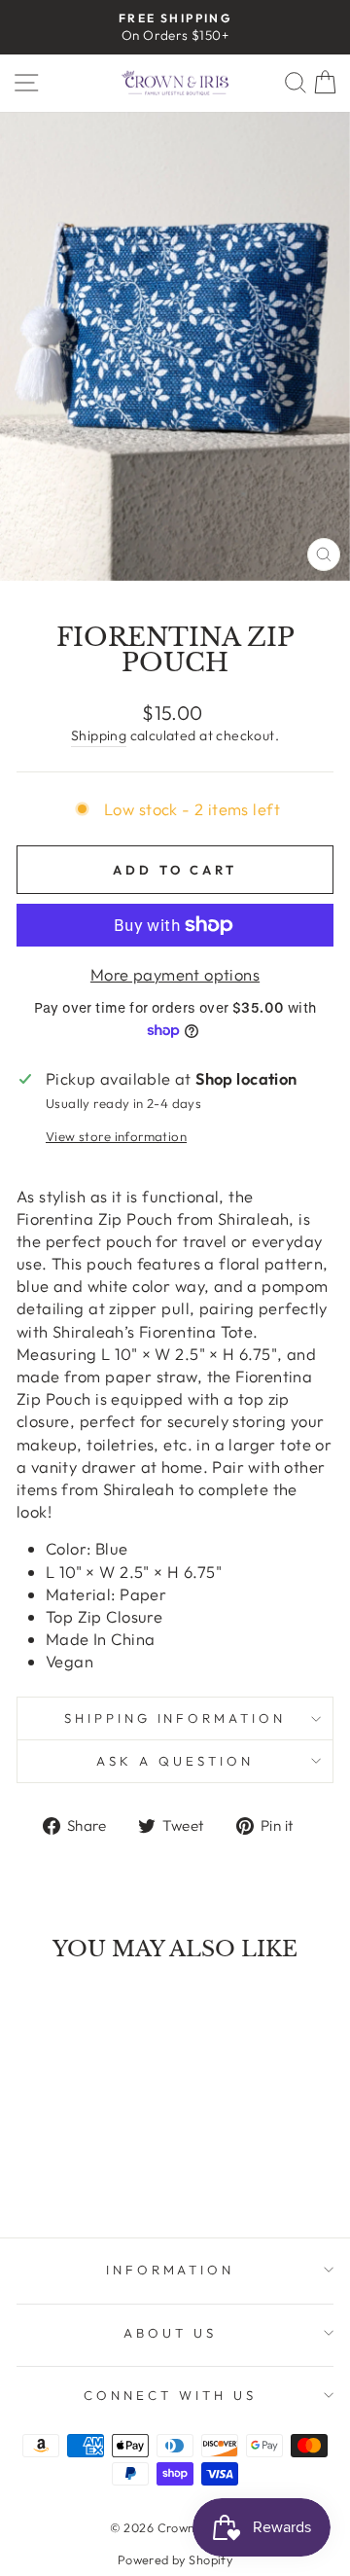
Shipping (99, 735)
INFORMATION (171, 2270)
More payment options (175, 974)
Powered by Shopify (175, 2559)
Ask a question (175, 1761)
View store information (116, 1136)
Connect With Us (170, 2395)
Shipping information (175, 1718)
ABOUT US (170, 2333)
